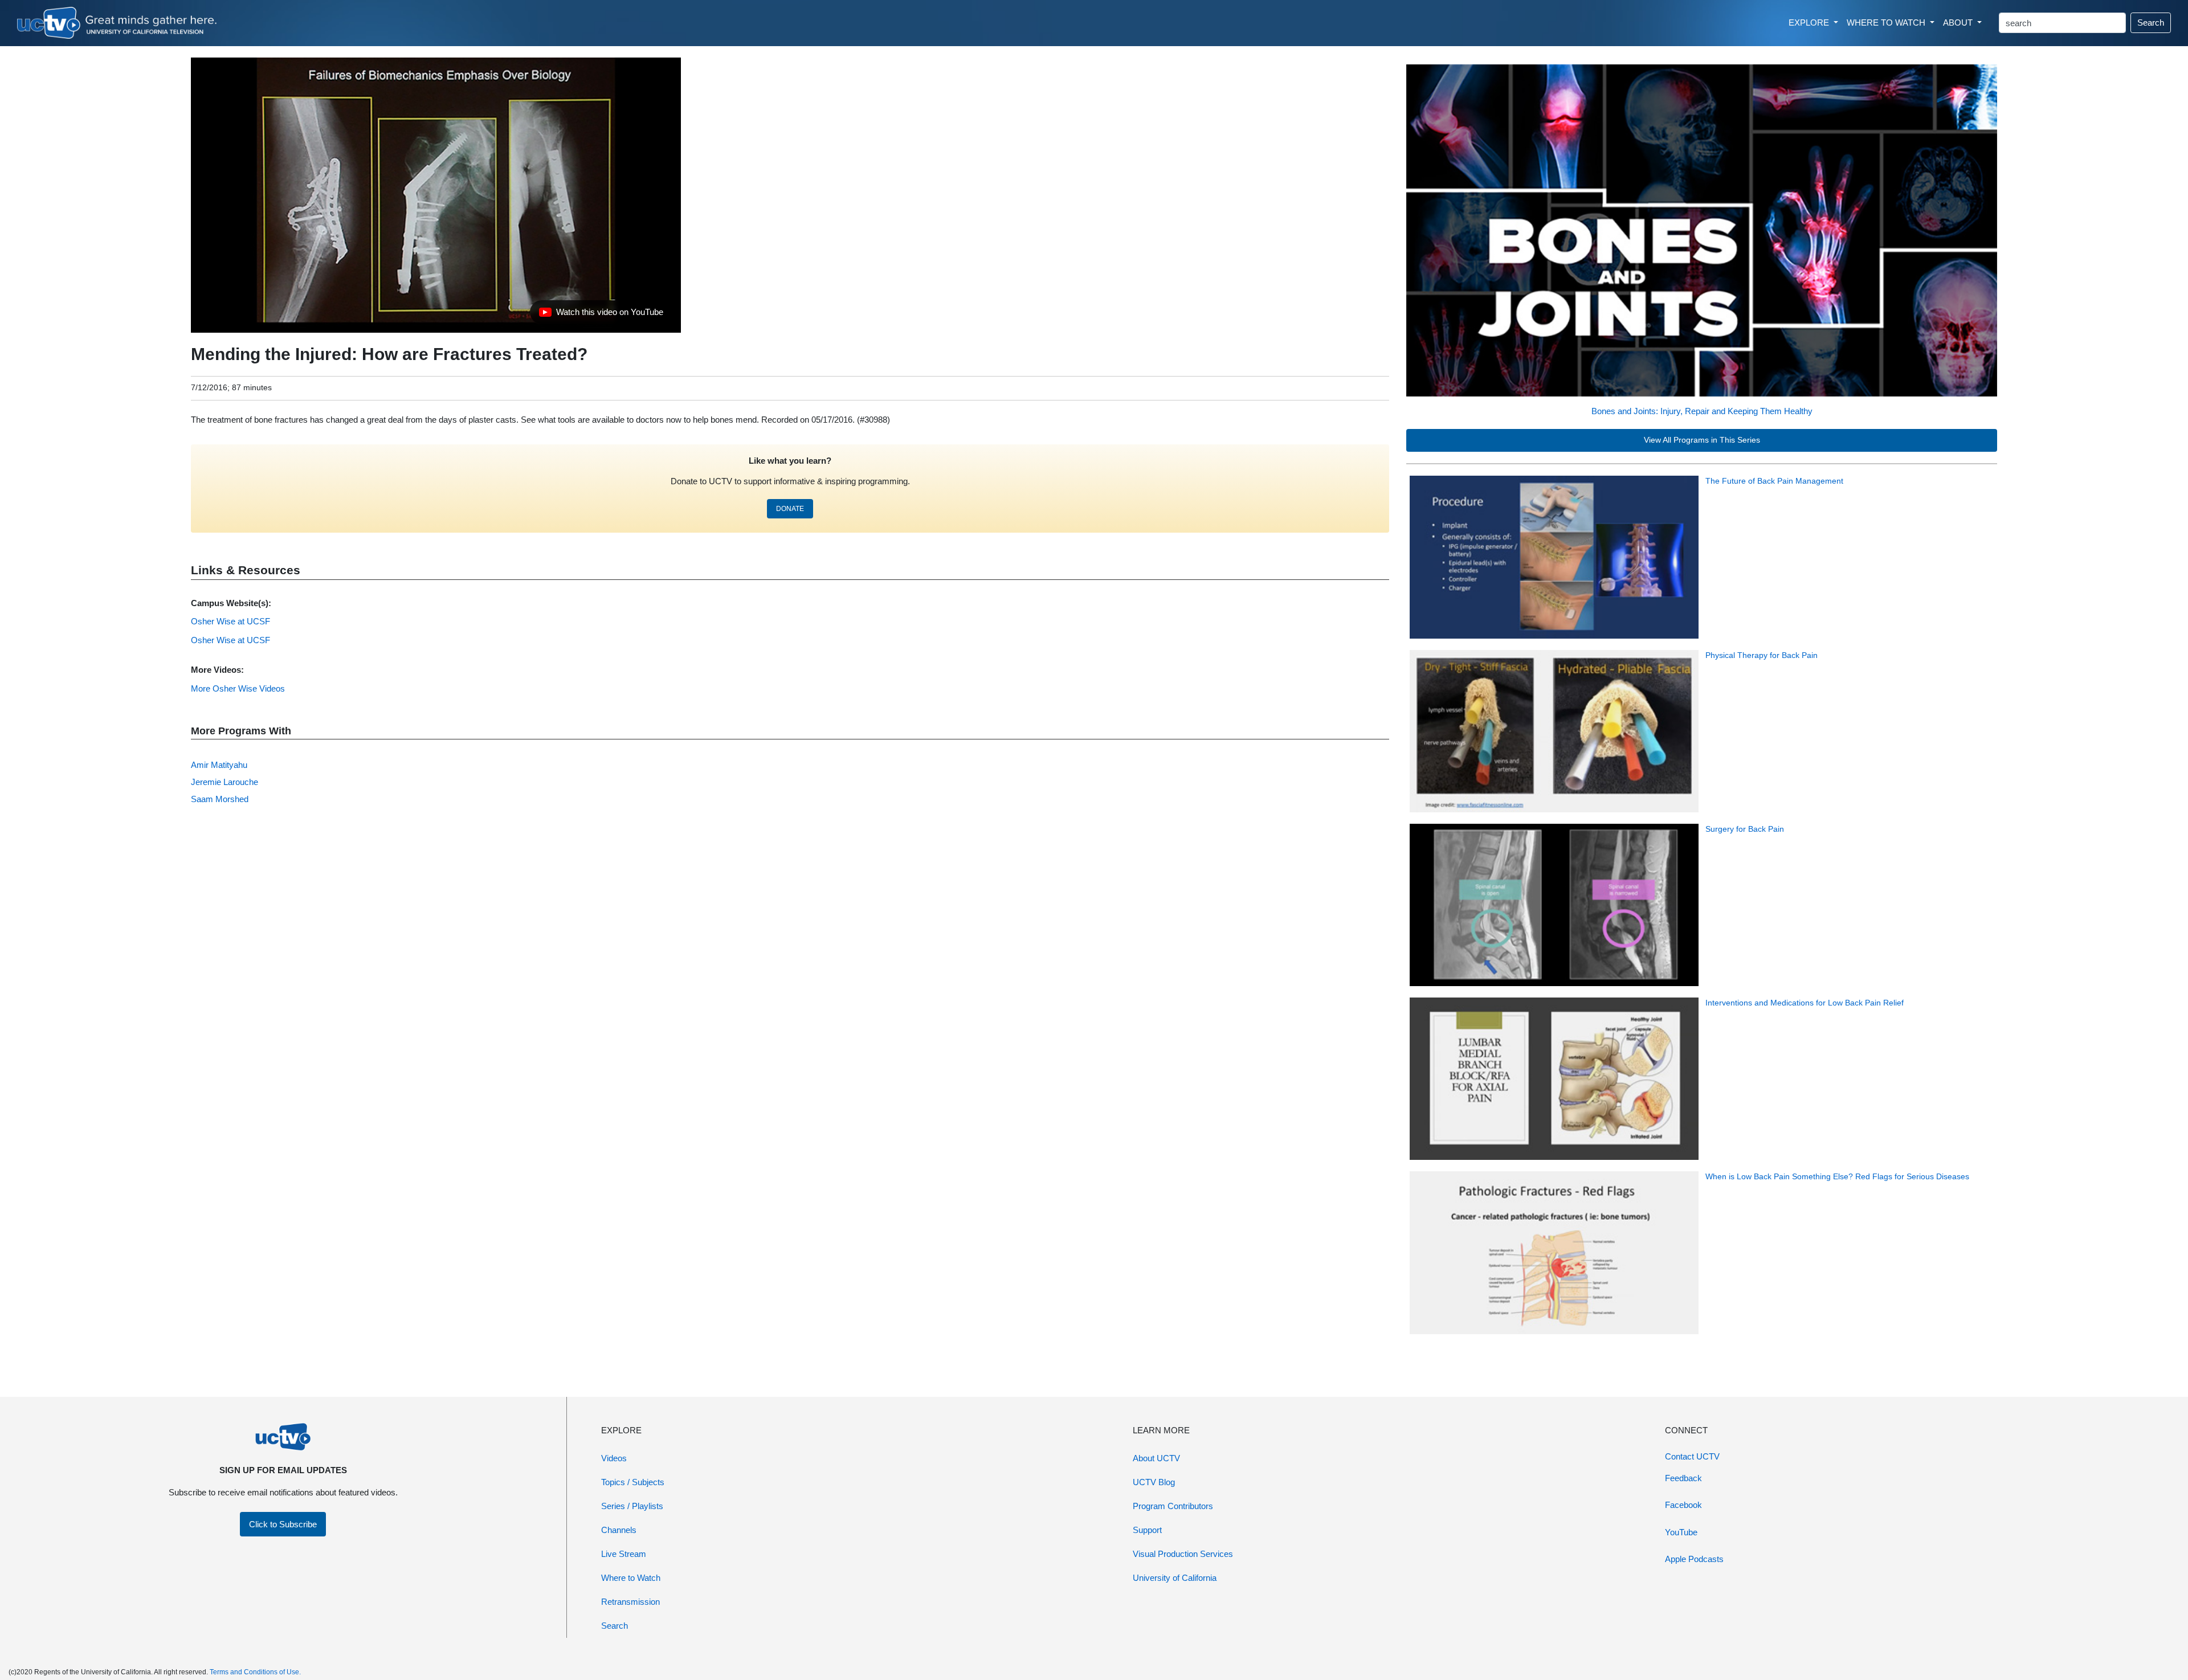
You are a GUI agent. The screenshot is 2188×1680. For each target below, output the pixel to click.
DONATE (790, 509)
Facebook (1683, 1505)
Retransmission (630, 1602)
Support (1147, 1530)
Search (2151, 23)
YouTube (1681, 1532)
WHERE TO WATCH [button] (1887, 23)
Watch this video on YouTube (601, 315)
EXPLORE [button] (1810, 23)
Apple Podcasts (1694, 1559)
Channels (619, 1530)
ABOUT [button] (1959, 23)
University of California (1175, 1578)
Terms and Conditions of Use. (255, 1672)
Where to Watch (631, 1578)
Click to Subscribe (283, 1524)
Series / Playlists (632, 1506)
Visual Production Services (1183, 1554)
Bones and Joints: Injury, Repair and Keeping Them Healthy (1702, 411)
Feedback (1683, 1478)
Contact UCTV (1692, 1456)
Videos (614, 1458)
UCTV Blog (1154, 1482)
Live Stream (624, 1554)
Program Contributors (1173, 1506)
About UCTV (1156, 1458)
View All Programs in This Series (1702, 440)
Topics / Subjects (633, 1482)
